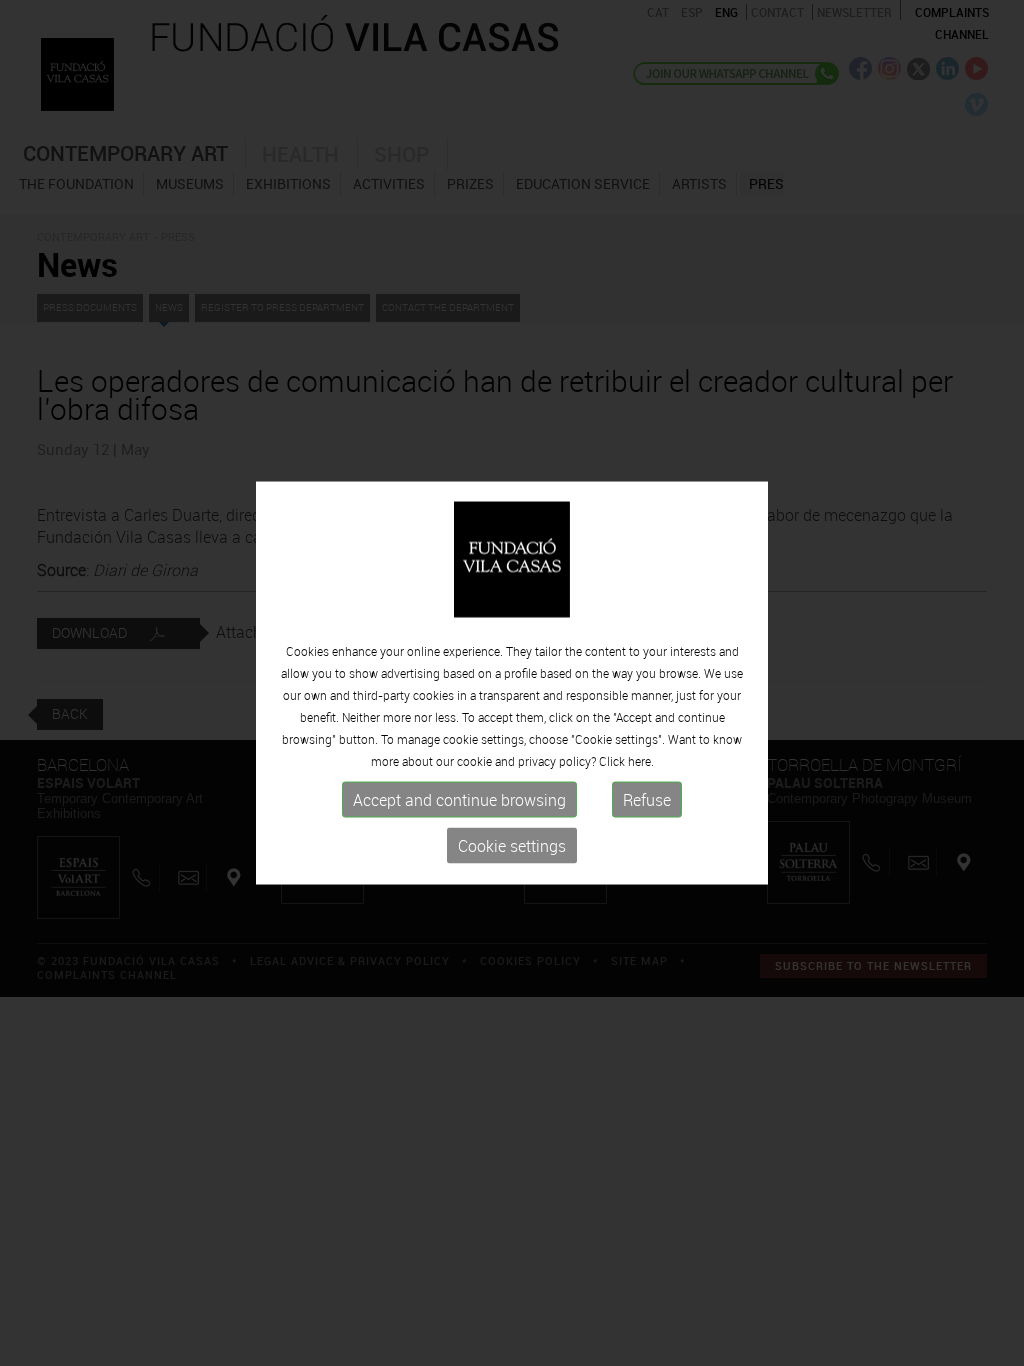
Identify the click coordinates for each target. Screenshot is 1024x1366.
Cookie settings (512, 846)
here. (641, 761)
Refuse (647, 800)
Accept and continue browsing (459, 800)
